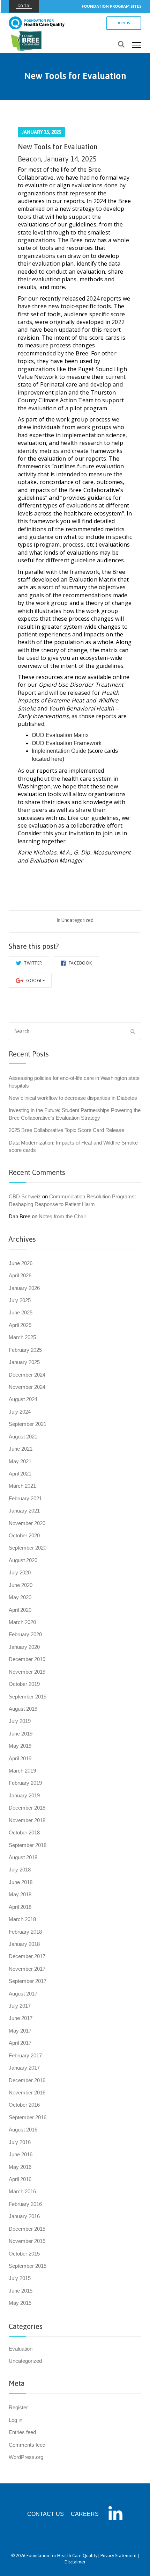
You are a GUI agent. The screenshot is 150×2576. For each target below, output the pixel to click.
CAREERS (85, 2514)
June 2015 (21, 2291)
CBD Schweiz (25, 1196)
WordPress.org (26, 2457)
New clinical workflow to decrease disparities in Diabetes (73, 1098)
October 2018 (24, 1832)
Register (18, 2407)
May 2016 (20, 2167)
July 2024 (20, 1412)
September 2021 (28, 1424)
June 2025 (21, 1312)
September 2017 (28, 1981)
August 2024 (23, 1399)
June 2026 (21, 1263)
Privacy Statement (119, 2556)
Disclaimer (75, 2562)
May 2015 (20, 2303)
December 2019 (27, 1659)
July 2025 (20, 1300)
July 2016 (20, 2142)
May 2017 (20, 2031)
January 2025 (24, 1362)
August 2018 (23, 1857)
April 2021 (20, 1474)
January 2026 (24, 1288)
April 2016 (20, 2179)
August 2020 (23, 1560)
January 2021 (24, 1511)
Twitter (33, 963)
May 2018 (20, 1894)
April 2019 (20, 1758)
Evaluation (21, 2349)
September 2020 (28, 1548)
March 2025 (22, 1337)
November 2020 (27, 1523)
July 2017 (20, 2006)
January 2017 (24, 2068)
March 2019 (22, 1771)
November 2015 (27, 2241)
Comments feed (27, 2445)
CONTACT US (46, 2514)
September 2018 (28, 1845)
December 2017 (27, 1956)
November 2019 (27, 1672)
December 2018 (27, 1808)
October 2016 (24, 2105)
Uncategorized (77, 920)
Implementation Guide (59, 751)
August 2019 (23, 1709)
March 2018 (22, 1919)
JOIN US (124, 23)
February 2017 (25, 2055)
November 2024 (27, 1387)
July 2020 (20, 1572)
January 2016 (24, 2216)
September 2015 (28, 2266)
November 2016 (27, 2092)
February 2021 (25, 1498)
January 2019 (24, 1795)
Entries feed (22, 2432)
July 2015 (20, 2278)
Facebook (80, 963)
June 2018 (21, 1882)
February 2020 (25, 1634)
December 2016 (27, 2080)
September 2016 (28, 2117)
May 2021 (20, 1461)
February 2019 (25, 1783)
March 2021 (22, 1486)
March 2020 (22, 1622)
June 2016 (21, 2154)
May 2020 (20, 1597)
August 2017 (23, 1994)
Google (35, 980)
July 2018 (20, 1870)
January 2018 (24, 1944)
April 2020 (20, 1610)
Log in (16, 2420)
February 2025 (25, 1350)
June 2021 (21, 1449)
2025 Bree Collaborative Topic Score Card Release (66, 1130)
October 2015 (24, 2254)
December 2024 (27, 1375)
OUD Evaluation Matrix (60, 735)
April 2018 (20, 1907)
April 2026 (20, 1275)
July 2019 (20, 1721)
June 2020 (21, 1585)
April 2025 (20, 1325)
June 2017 (21, 2018)
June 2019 (21, 1734)
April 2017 (20, 2043)
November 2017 (27, 1969)
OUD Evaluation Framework (67, 743)
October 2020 (24, 1535)
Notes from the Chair (62, 1216)
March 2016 (22, 2191)
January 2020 (24, 1647)
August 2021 (23, 1437)
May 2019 (20, 1746)
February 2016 (25, 2204)
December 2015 (27, 2229)
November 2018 (27, 1820)
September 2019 (28, 1697)
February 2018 (25, 1932)
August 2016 (23, 2130)
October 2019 (24, 1684)
